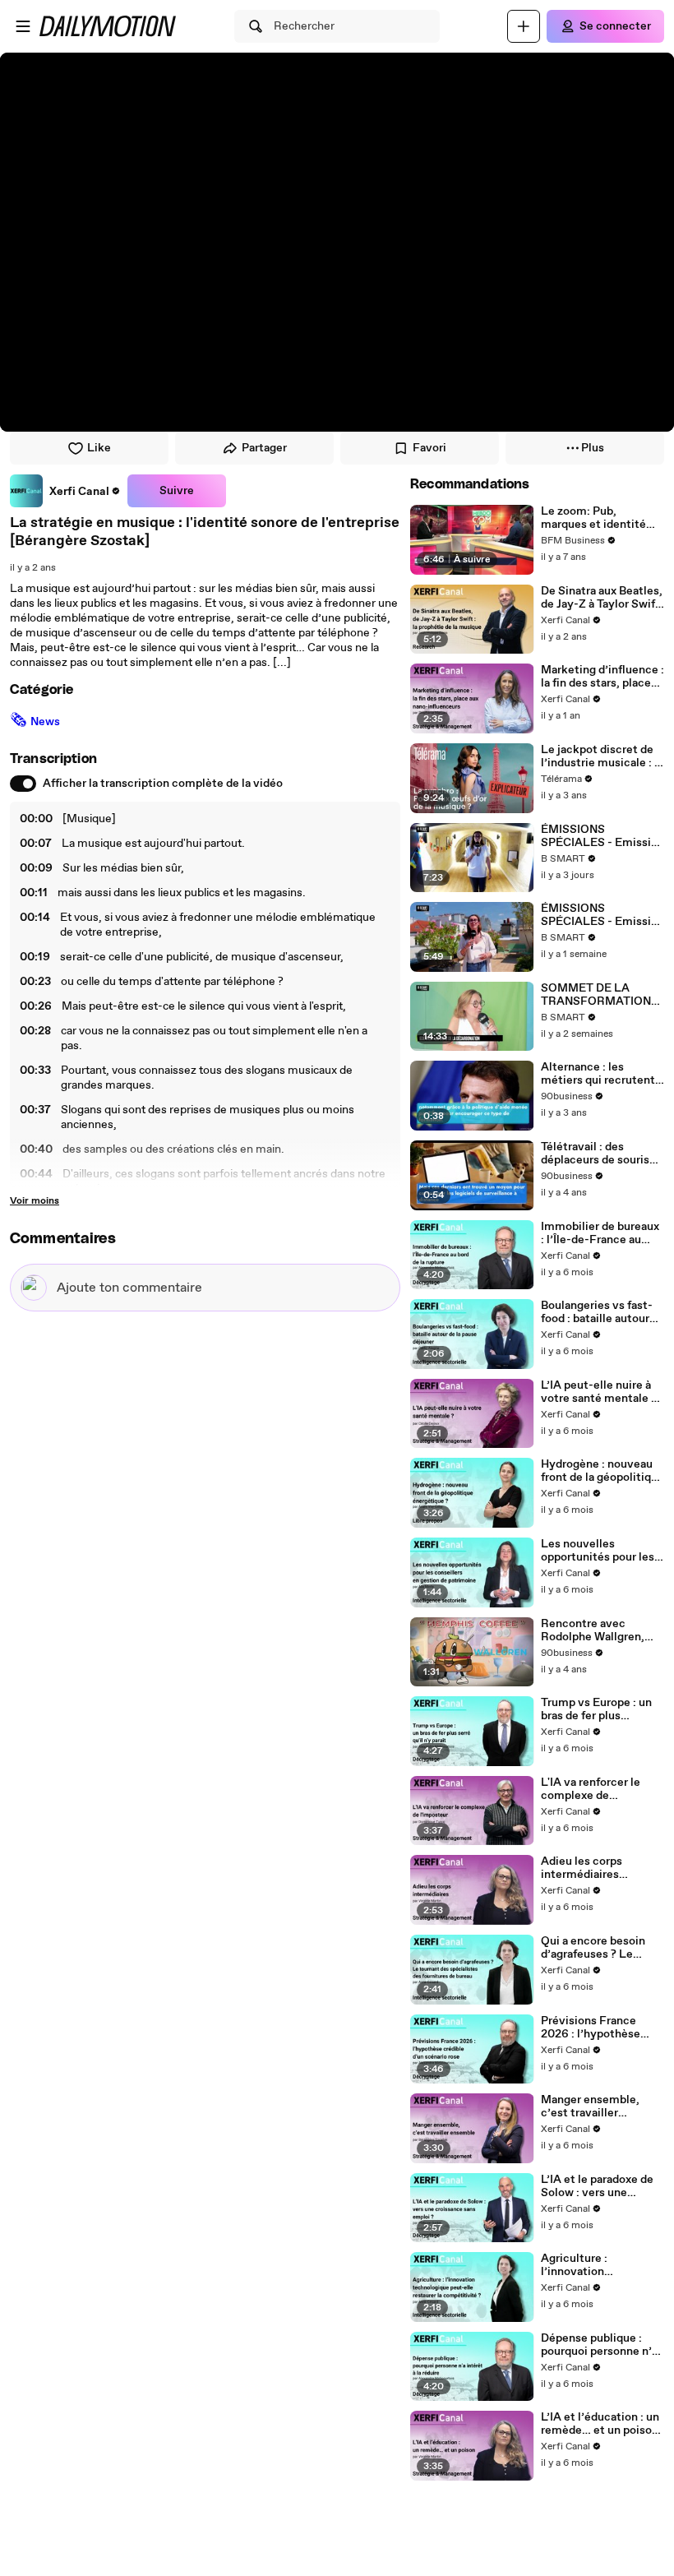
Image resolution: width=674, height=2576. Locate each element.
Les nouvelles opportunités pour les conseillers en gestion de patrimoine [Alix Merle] (599, 1551)
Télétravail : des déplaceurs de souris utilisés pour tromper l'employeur (597, 1154)
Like (99, 448)
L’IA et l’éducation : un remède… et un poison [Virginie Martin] (600, 2424)
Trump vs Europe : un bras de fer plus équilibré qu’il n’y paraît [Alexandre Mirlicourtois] (596, 1709)
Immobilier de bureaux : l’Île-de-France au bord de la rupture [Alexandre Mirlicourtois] (600, 1233)
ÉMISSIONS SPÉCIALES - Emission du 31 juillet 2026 (602, 915)
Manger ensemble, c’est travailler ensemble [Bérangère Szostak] (598, 2107)
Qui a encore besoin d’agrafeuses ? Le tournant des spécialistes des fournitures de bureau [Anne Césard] (598, 1948)
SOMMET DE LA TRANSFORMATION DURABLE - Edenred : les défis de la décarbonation (598, 995)
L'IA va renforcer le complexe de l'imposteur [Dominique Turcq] (591, 1789)
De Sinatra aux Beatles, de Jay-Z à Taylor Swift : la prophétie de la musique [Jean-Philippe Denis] (602, 598)
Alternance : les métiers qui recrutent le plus (598, 1074)
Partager (264, 448)
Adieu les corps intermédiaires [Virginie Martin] (585, 1868)
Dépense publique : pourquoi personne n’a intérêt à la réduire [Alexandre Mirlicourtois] (599, 2345)
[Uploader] (524, 26)
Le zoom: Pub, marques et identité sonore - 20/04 (593, 518)
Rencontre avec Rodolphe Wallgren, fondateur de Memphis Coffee (601, 1630)
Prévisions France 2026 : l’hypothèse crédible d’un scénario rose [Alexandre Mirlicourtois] (599, 2028)
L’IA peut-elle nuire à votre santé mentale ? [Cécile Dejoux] (599, 1392)
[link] (65, 491)
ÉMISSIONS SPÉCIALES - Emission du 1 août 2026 (602, 836)
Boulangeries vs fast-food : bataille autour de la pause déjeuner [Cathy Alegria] (597, 1312)
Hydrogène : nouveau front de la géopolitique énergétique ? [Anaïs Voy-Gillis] (602, 1471)
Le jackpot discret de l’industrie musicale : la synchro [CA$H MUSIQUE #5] (602, 756)
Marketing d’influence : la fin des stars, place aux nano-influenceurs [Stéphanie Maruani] (602, 677)
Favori (429, 448)
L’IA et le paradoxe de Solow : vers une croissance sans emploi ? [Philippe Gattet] (602, 2186)
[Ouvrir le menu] (23, 26)
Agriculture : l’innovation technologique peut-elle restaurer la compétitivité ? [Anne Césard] (600, 2265)
